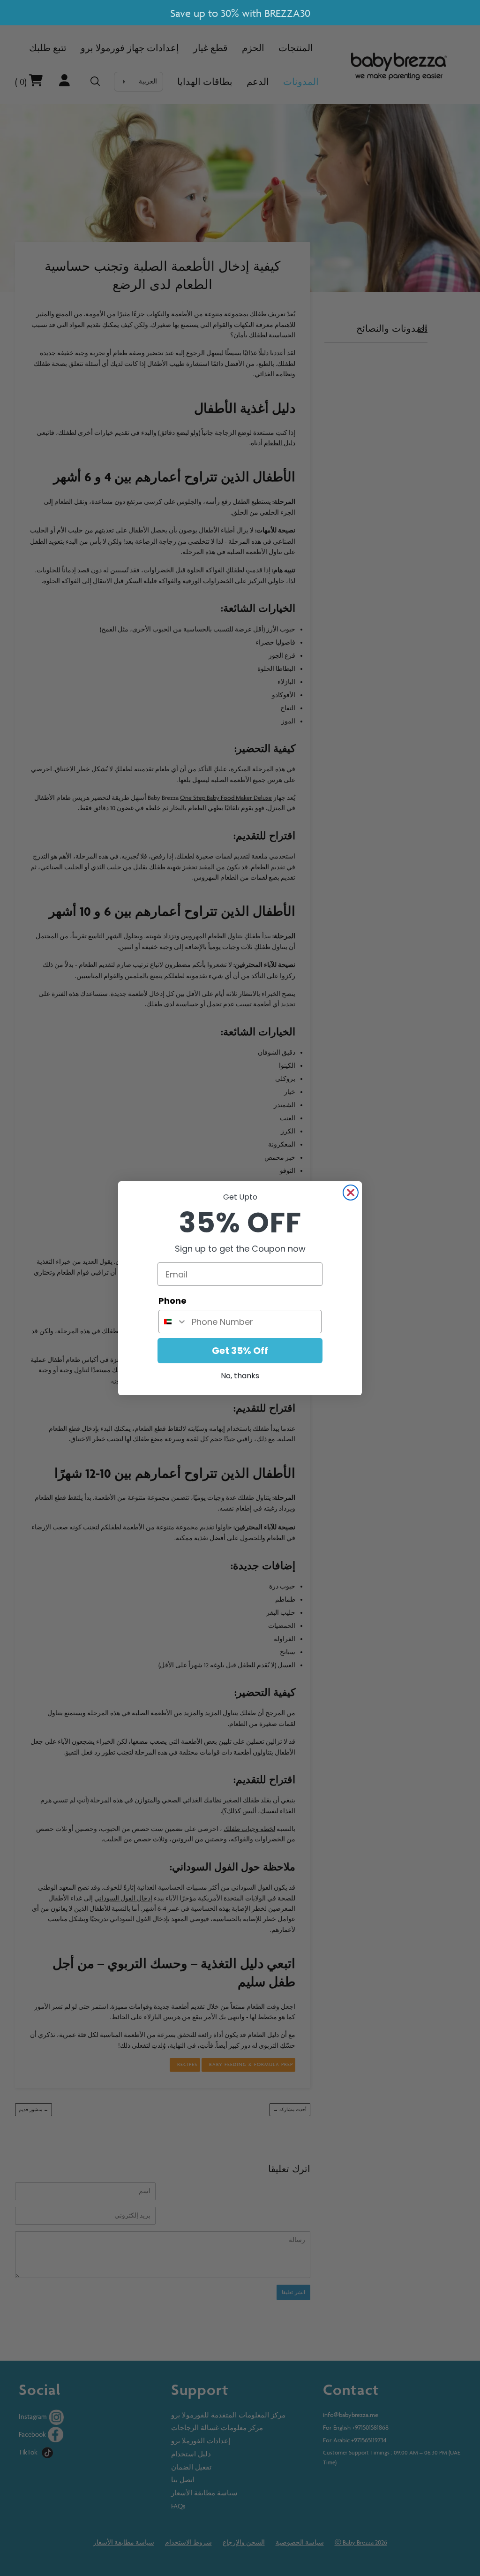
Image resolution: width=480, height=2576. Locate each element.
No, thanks (240, 1376)
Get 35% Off (240, 1351)
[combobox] (173, 1322)
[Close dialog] (351, 1193)
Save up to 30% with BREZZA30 (240, 13)
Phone (172, 1301)
